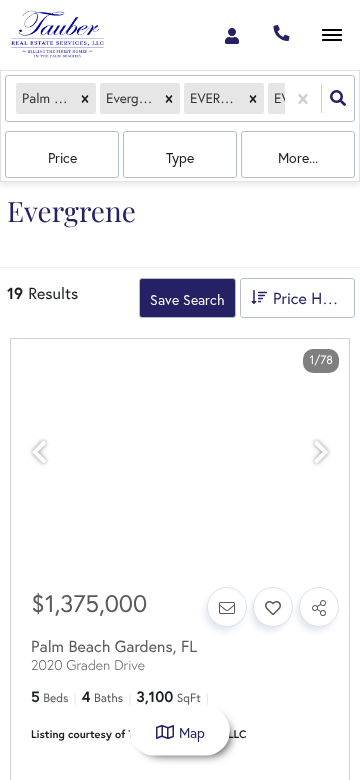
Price (62, 157)
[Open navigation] (331, 35)
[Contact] (227, 607)
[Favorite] (273, 607)
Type (180, 157)
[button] (85, 98)
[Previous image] (39, 452)
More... (298, 157)
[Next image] (321, 452)
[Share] (319, 607)
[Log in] (231, 35)
